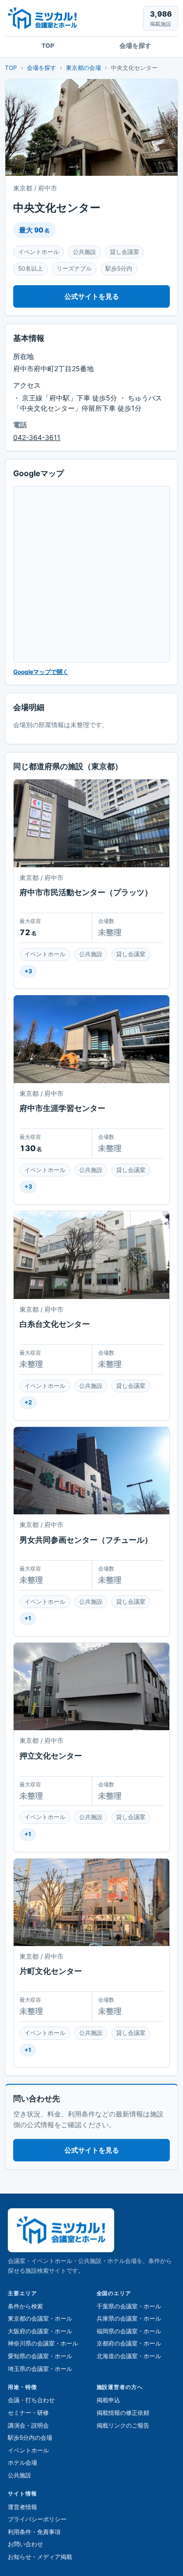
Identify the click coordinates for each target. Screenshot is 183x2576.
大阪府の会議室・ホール (40, 2331)
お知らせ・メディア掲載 (40, 2557)
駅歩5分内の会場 (30, 2438)
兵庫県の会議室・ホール (129, 2318)
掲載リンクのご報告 (123, 2425)
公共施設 (20, 2475)
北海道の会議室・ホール (129, 2356)
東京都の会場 (83, 68)
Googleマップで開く (41, 672)
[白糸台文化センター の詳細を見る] (91, 1255)
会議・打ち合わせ (31, 2400)
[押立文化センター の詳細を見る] (91, 1686)
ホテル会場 (22, 2462)
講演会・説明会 (28, 2425)
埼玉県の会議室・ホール (40, 2369)
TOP (48, 46)
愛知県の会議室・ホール (40, 2356)
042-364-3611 (37, 437)
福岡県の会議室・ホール (129, 2331)
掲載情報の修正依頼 (123, 2413)
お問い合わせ (25, 2544)
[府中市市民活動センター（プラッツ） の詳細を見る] (91, 823)
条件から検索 (25, 2306)
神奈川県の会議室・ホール (43, 2343)
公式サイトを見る (92, 296)
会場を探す (135, 46)
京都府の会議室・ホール (129, 2343)
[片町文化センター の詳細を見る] (91, 1902)
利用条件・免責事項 (34, 2532)
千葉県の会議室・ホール (129, 2306)
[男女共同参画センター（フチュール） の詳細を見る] (91, 1471)
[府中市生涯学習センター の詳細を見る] (91, 1039)
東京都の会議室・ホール (40, 2318)
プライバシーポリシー (37, 2519)
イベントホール (28, 2450)
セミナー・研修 (28, 2413)
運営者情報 (22, 2507)
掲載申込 (108, 2400)
